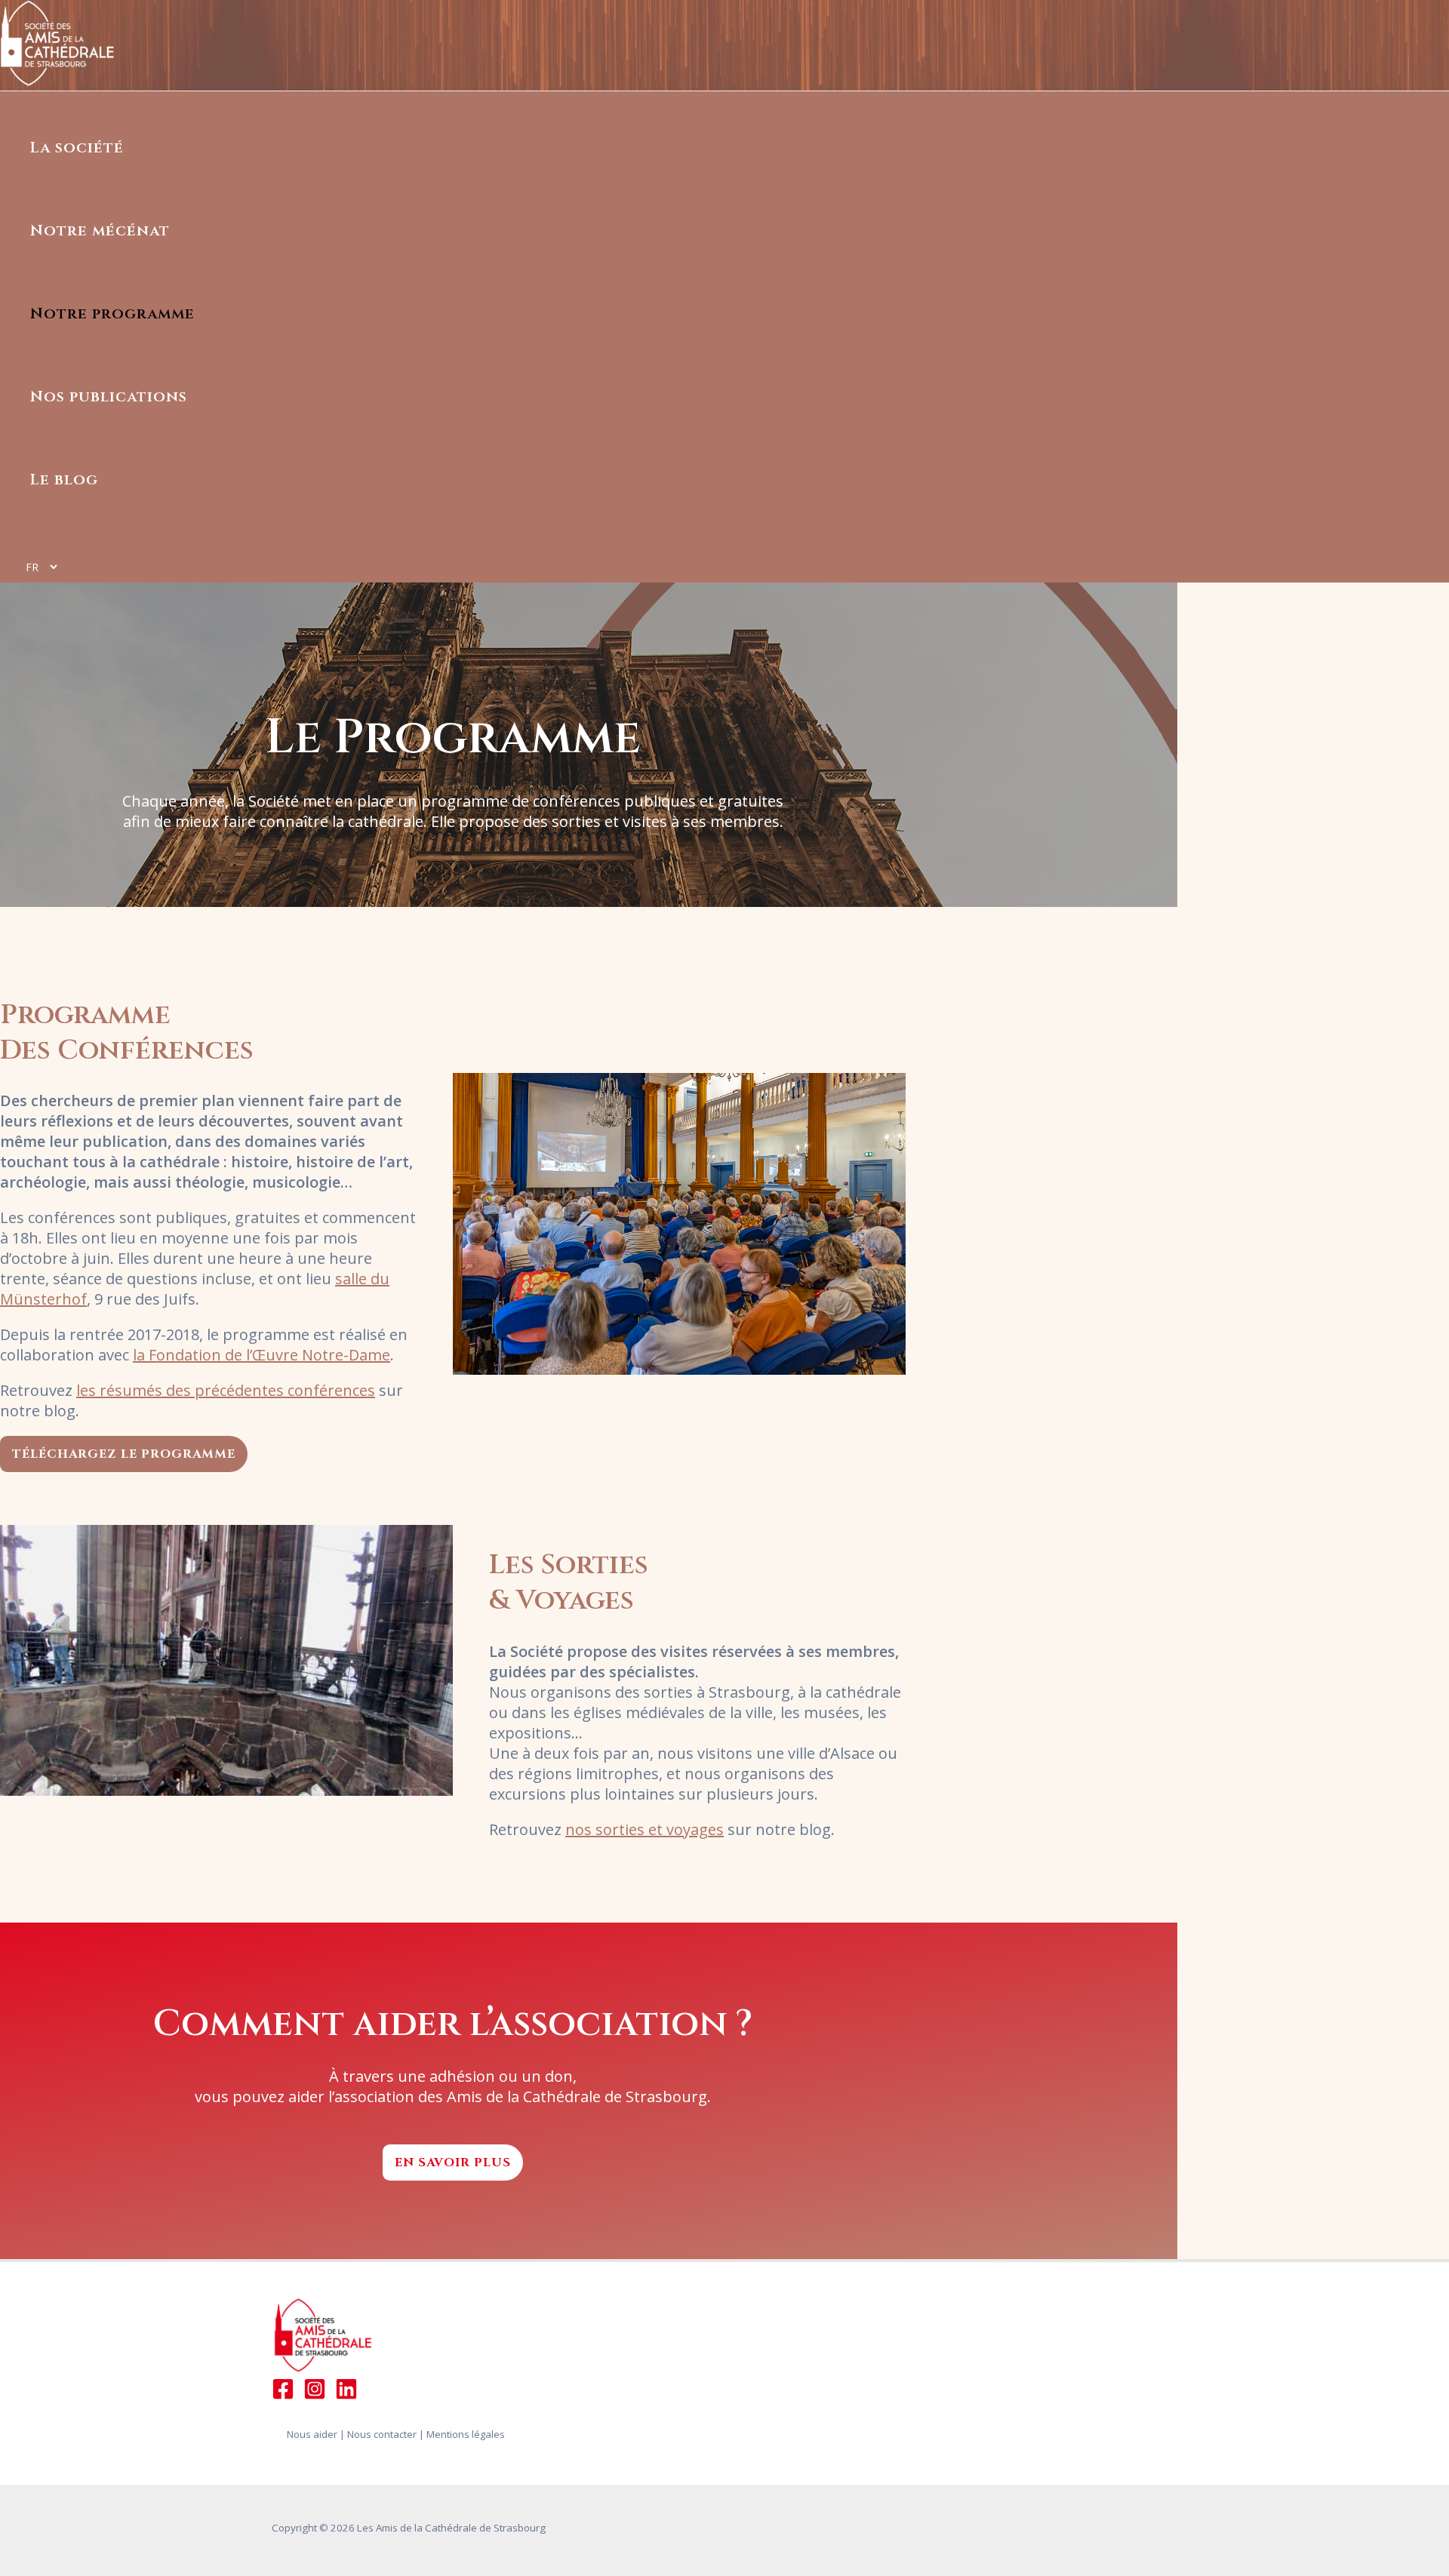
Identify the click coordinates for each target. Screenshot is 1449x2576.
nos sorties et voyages (645, 1829)
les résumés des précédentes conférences (226, 1390)
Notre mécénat (100, 231)
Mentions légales (466, 2434)
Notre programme (112, 314)
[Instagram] (315, 2395)
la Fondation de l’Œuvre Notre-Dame (261, 1355)
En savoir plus (453, 2163)
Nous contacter (382, 2434)
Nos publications (109, 397)
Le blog (64, 480)
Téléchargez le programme (124, 1454)
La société (77, 148)
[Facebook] (283, 2395)
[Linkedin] (346, 2395)
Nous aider (312, 2434)
